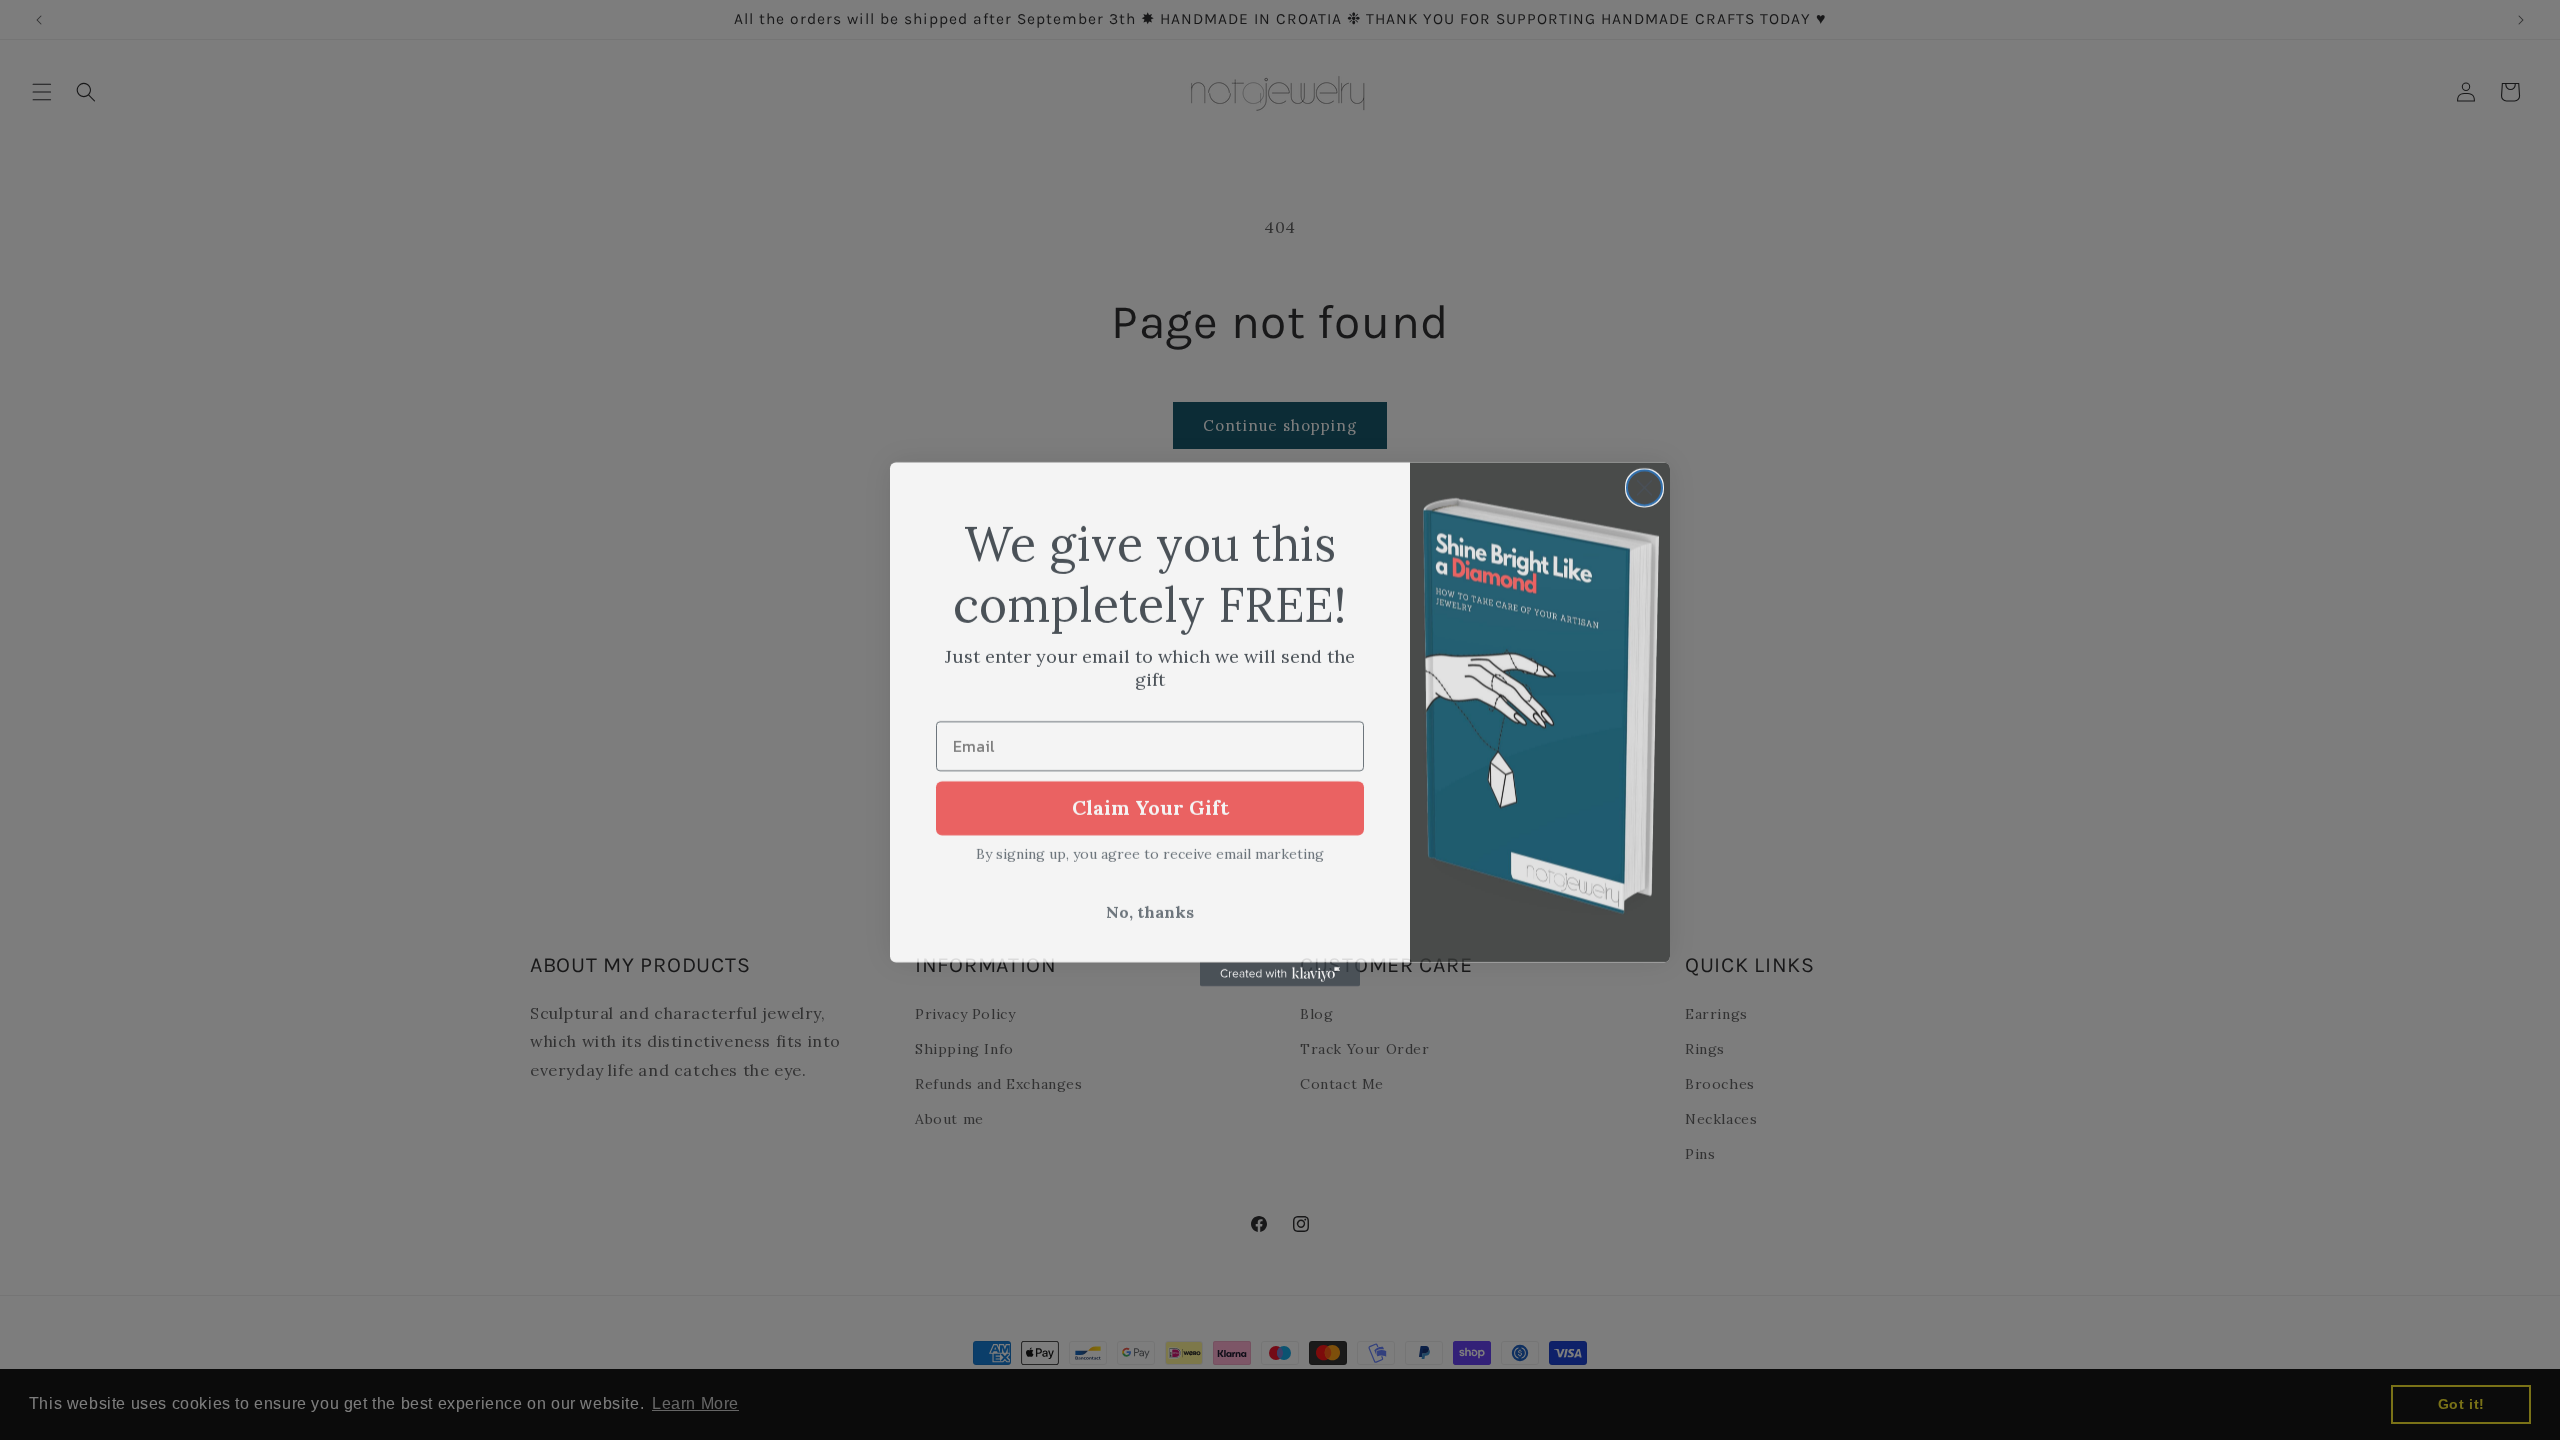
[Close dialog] (1644, 483)
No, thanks (1150, 908)
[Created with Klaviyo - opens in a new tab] (1280, 970)
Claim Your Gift (1150, 803)
